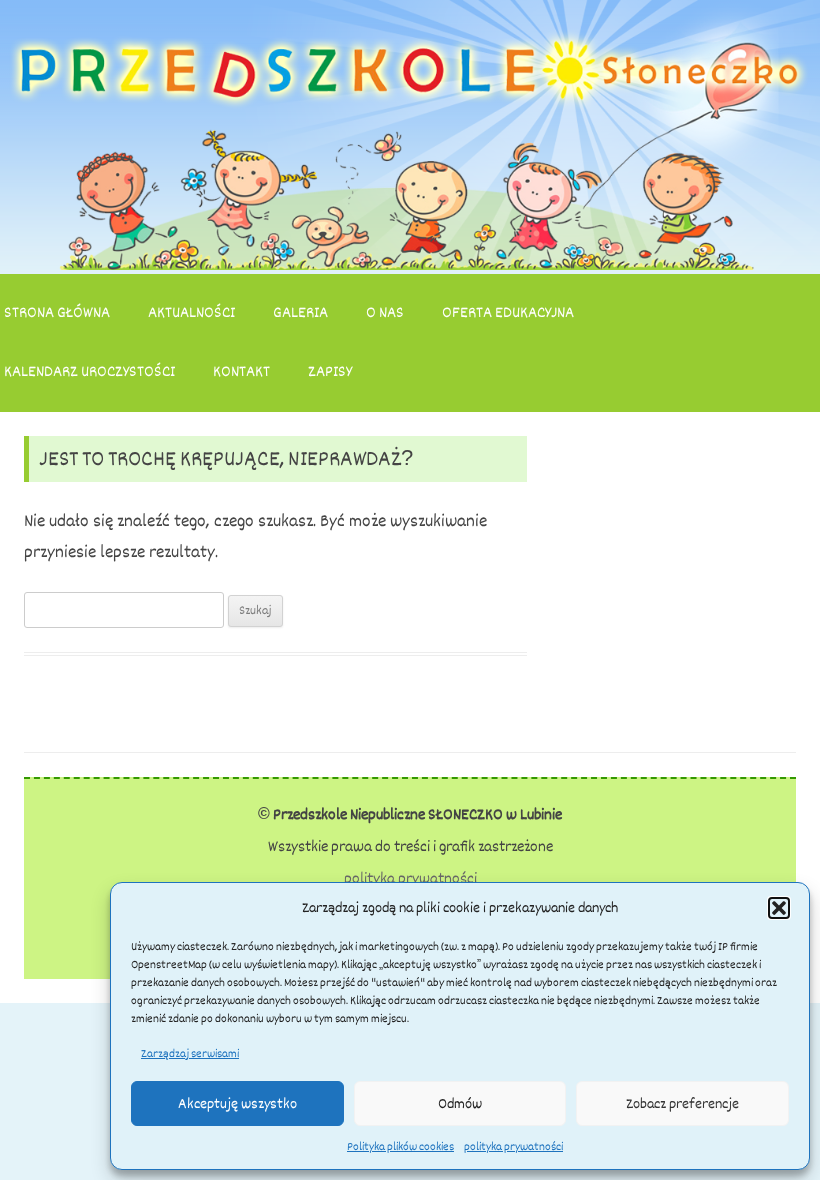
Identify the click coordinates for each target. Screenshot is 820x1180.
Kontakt (241, 372)
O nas (385, 313)
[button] (779, 908)
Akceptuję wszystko (237, 1104)
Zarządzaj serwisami (190, 1054)
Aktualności (191, 313)
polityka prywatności (513, 1147)
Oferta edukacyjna (508, 313)
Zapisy (330, 372)
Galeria (300, 313)
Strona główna (57, 313)
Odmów (460, 1104)
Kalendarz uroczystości (89, 372)
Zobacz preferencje (682, 1104)
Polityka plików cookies (400, 1147)
